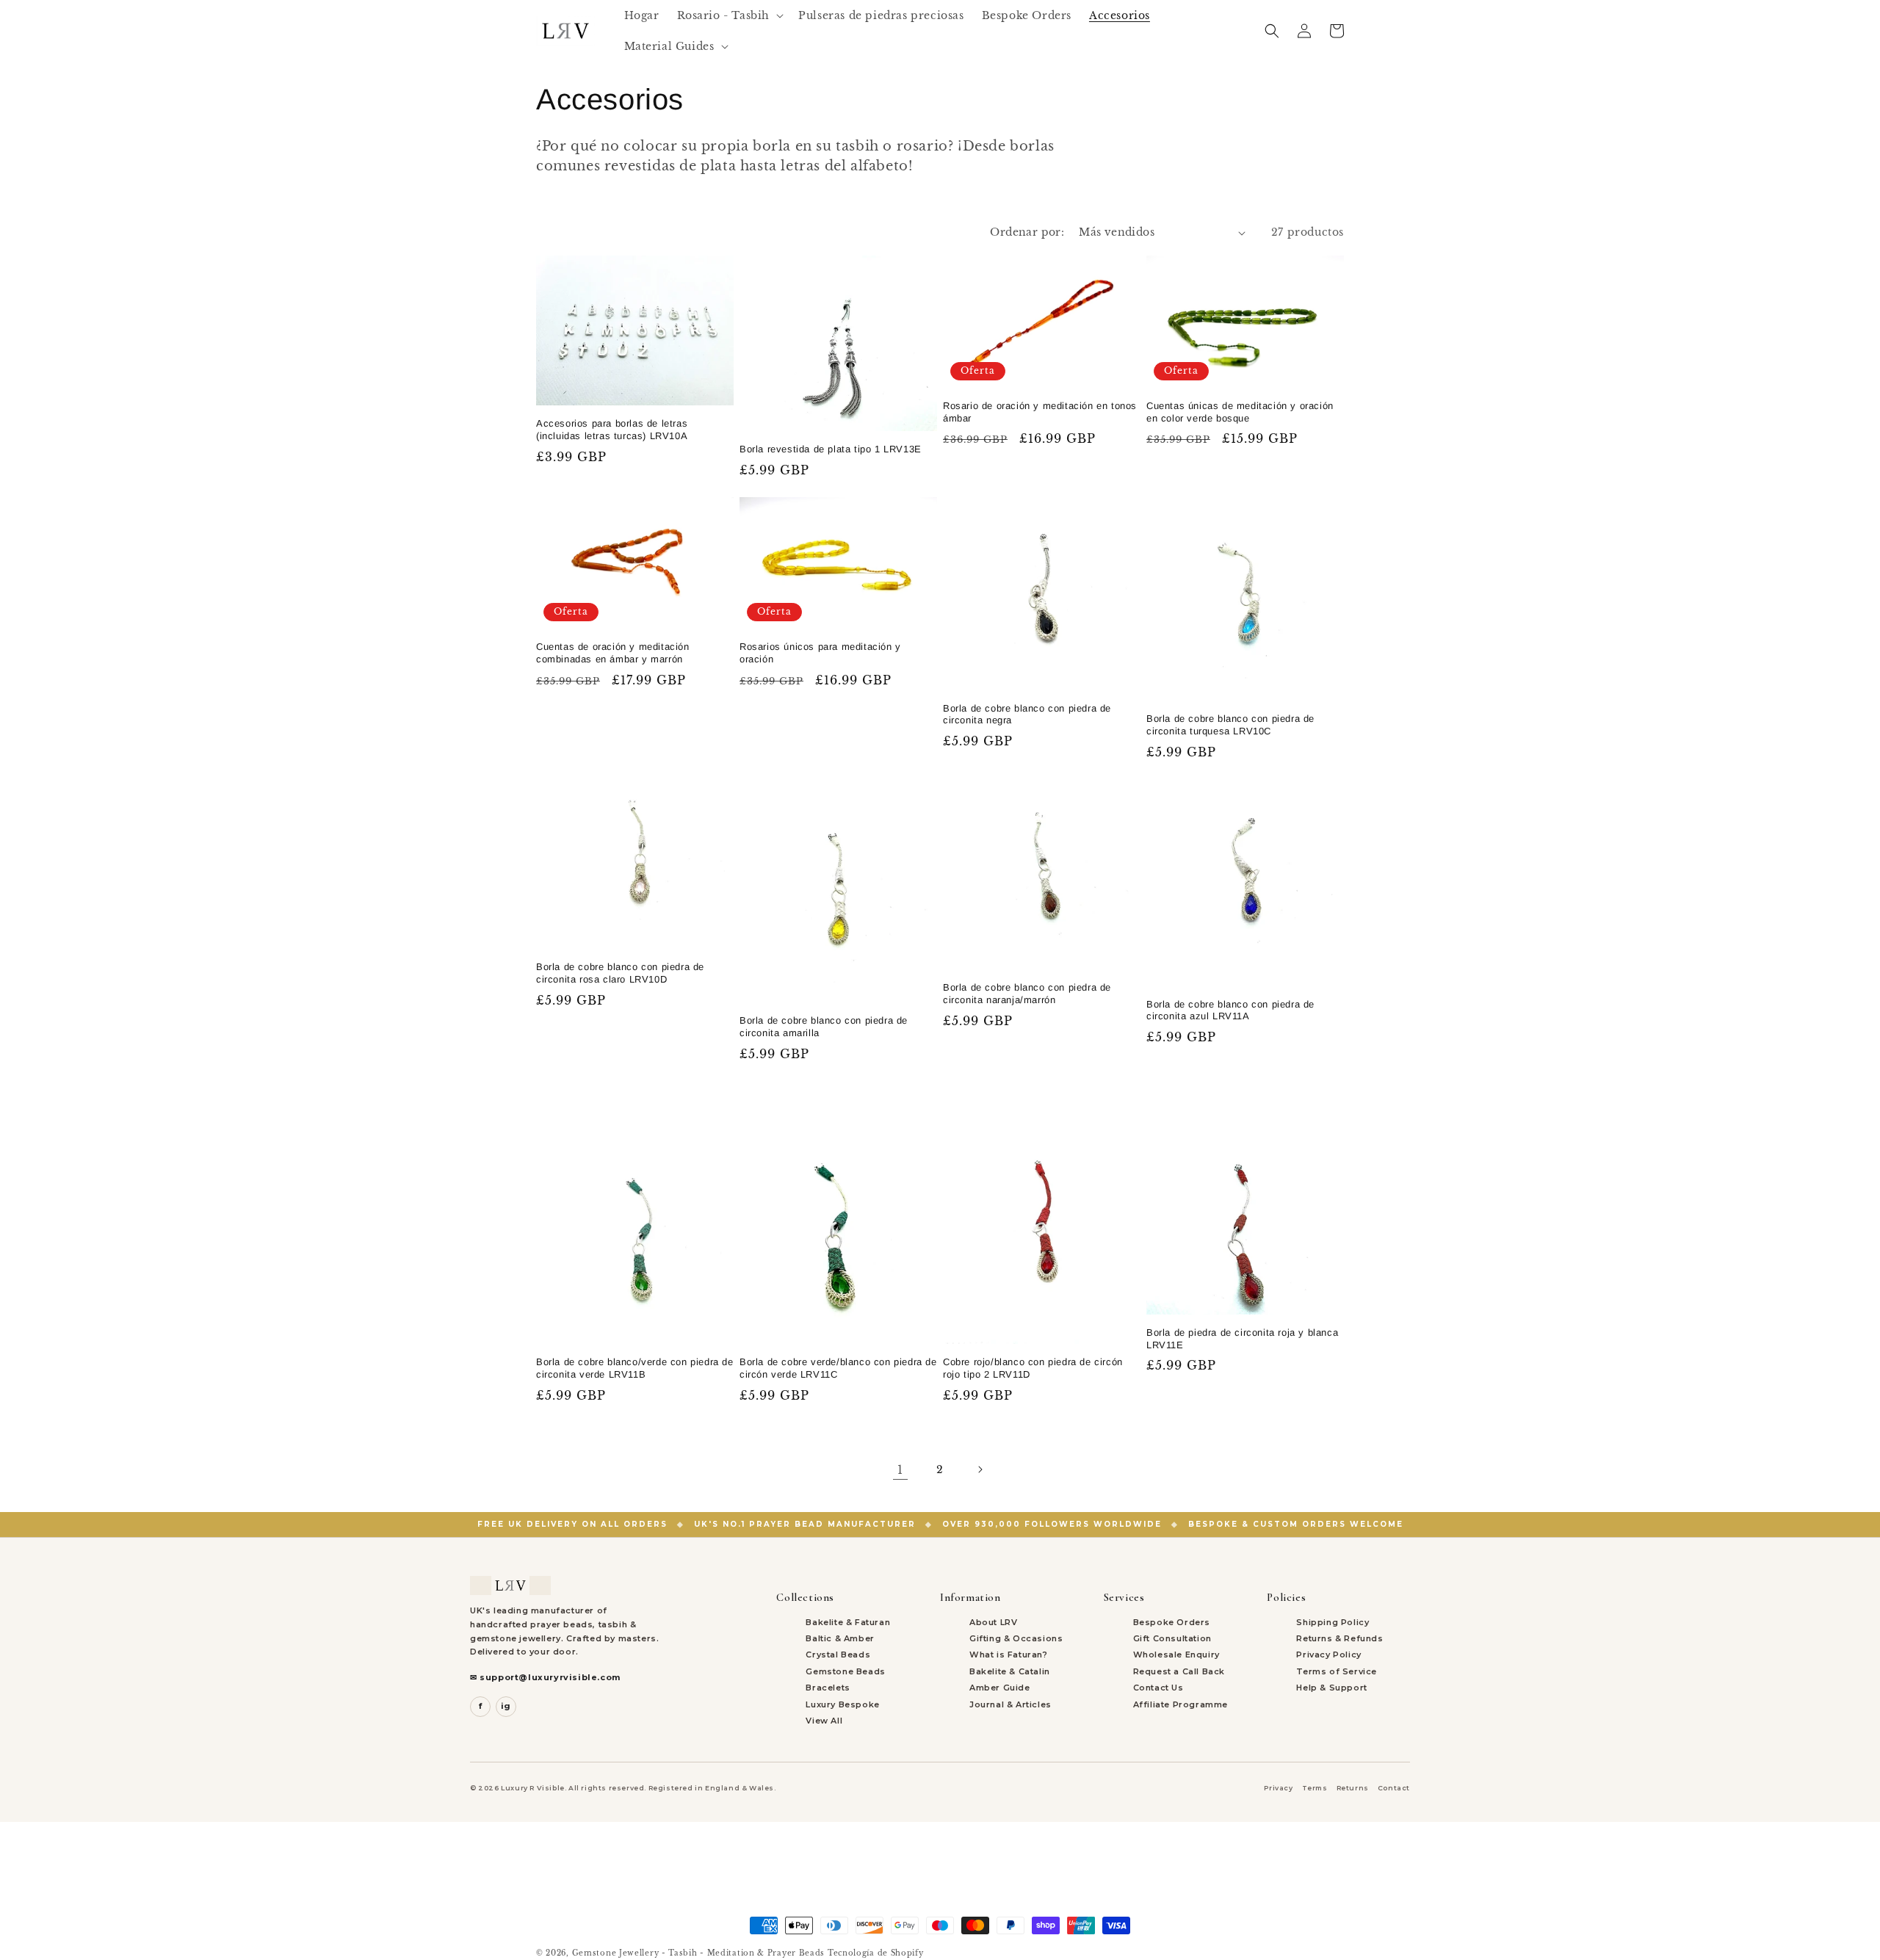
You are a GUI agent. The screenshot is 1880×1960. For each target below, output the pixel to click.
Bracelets (828, 1688)
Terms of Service (1337, 1671)
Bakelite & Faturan (848, 1622)
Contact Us (1158, 1688)
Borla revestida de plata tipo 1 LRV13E (831, 449)
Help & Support (1331, 1688)
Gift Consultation (1172, 1638)
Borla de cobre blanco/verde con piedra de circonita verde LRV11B (635, 1368)
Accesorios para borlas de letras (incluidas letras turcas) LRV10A (612, 430)
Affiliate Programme (1181, 1704)
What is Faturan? (1009, 1655)
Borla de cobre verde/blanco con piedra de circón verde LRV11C (838, 1368)
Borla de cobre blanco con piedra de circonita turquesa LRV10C (1230, 725)
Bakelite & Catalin (1010, 1671)
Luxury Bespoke (842, 1704)
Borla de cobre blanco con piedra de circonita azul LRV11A (1230, 1010)
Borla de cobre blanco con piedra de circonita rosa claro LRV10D (620, 973)
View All (824, 1721)
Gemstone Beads (845, 1671)
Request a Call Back (1179, 1671)
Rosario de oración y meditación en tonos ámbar (1040, 412)
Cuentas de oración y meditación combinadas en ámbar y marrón (613, 653)
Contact (1394, 1788)
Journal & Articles (1010, 1704)
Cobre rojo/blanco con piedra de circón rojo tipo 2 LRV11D (1033, 1368)
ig (506, 1706)
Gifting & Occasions (1016, 1638)
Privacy (1278, 1788)
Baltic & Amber (840, 1638)
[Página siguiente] (980, 1469)
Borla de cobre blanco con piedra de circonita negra (1027, 715)
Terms (1315, 1788)
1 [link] (900, 1469)
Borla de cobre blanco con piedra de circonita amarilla (824, 1027)
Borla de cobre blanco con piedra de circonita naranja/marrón (1027, 994)
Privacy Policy (1328, 1655)
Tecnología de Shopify (876, 1953)
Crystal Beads (838, 1655)
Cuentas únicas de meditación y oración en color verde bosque (1240, 412)
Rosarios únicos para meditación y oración (820, 653)
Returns (1353, 1788)
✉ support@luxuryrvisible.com (545, 1677)
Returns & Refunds (1339, 1638)
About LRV (993, 1622)
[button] (729, 15)
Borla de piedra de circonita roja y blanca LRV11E (1242, 1339)
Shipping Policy (1333, 1622)
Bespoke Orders (1172, 1622)
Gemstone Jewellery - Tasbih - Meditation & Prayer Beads (699, 1953)
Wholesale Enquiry (1176, 1655)
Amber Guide (1000, 1688)
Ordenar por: (1027, 232)
